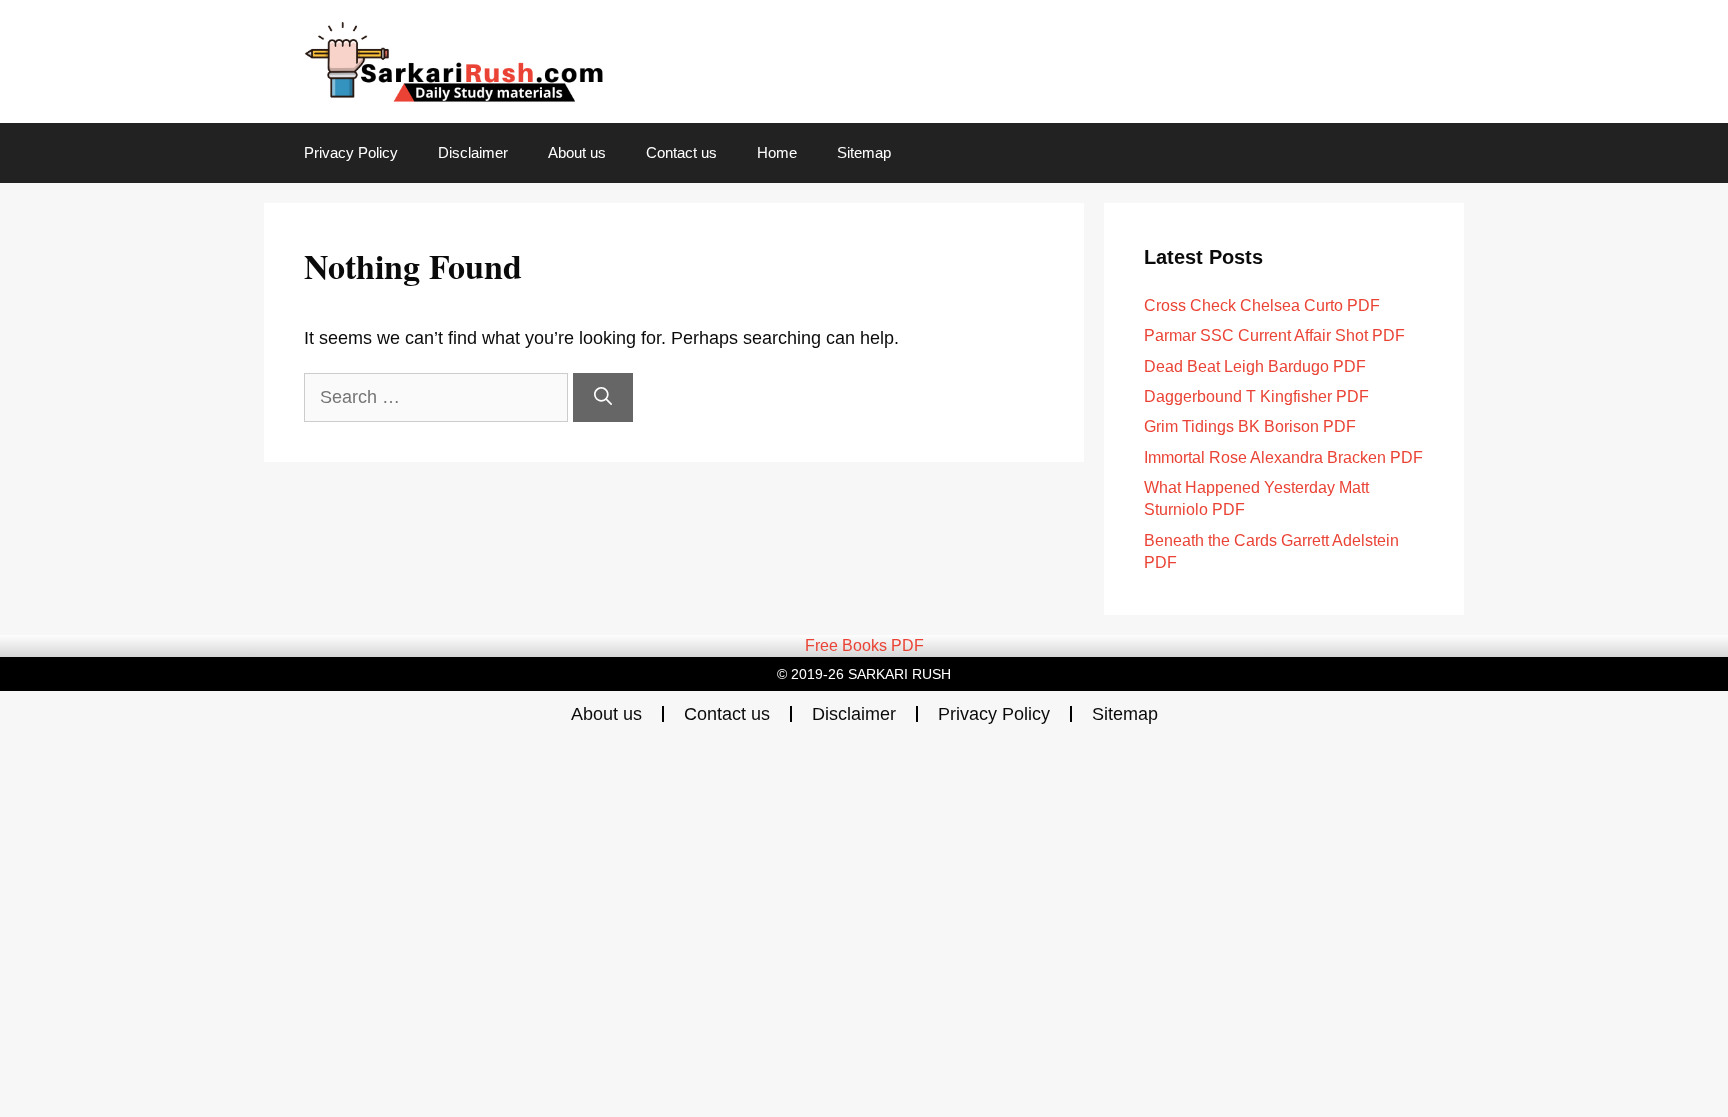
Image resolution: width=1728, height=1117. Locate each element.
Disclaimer (473, 152)
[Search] (603, 397)
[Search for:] (438, 397)
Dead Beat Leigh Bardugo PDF (1255, 366)
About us (577, 152)
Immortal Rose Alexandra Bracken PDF (1283, 457)
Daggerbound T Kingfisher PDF (1256, 396)
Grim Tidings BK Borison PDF (1250, 426)
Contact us (681, 152)
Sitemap (864, 152)
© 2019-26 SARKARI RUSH (864, 674)
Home (777, 152)
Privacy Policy (351, 152)
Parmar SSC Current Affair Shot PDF (1274, 335)
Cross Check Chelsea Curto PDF (1262, 305)
